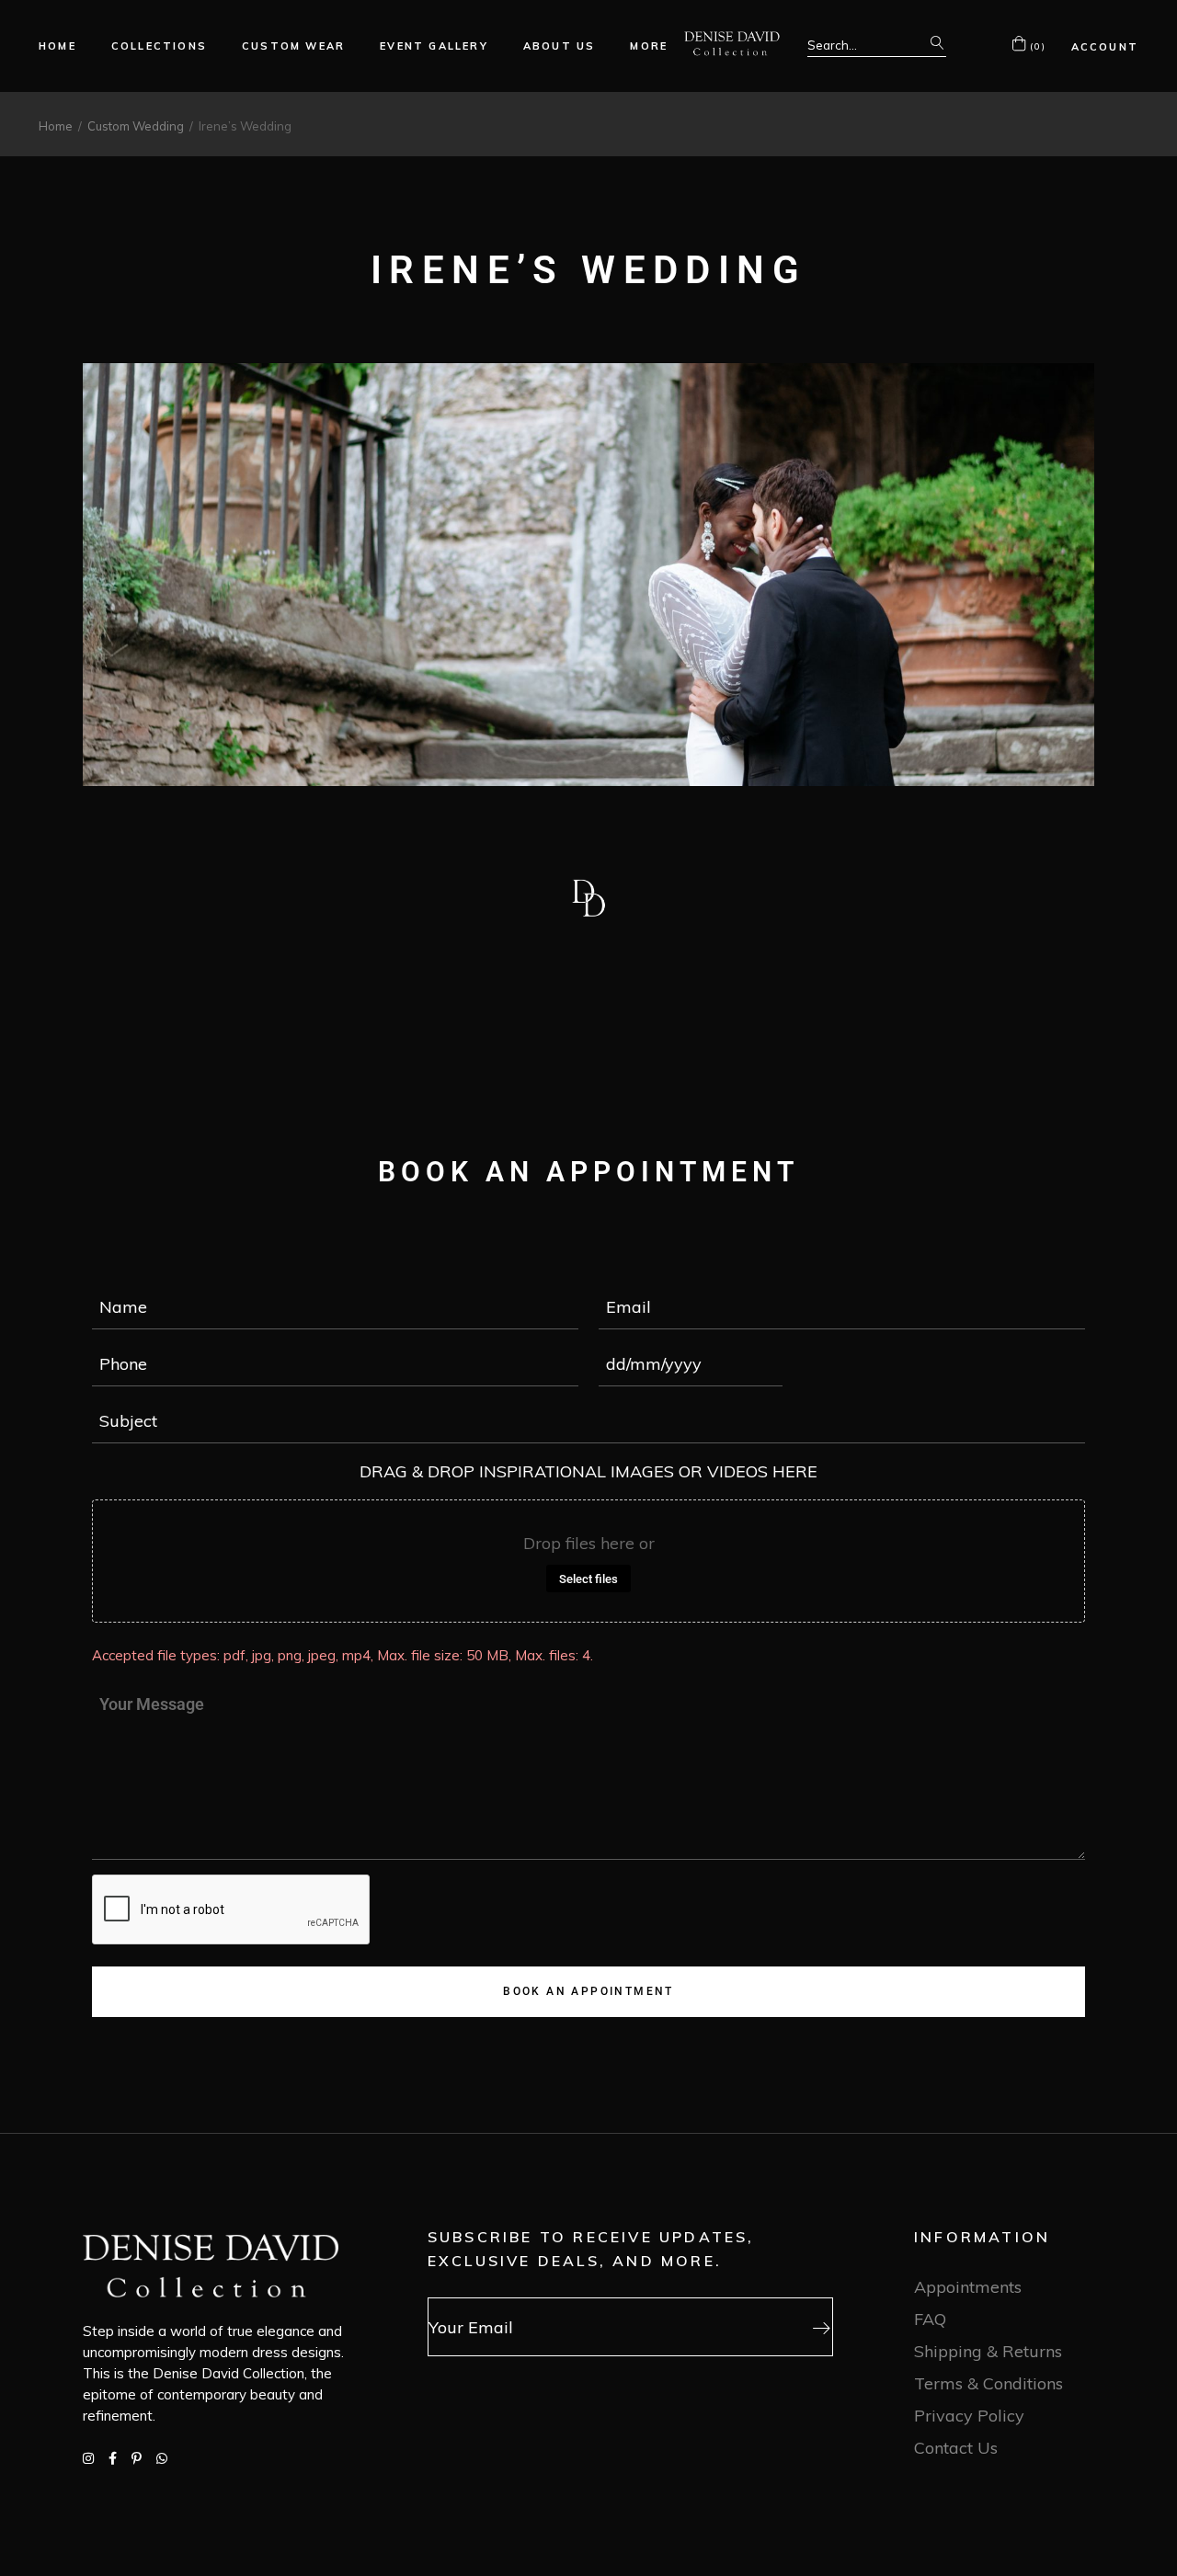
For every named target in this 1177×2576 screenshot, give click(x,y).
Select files (588, 1579)
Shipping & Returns (988, 2351)
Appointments (968, 2287)
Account (1105, 47)
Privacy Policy (969, 2416)
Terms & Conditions (988, 2383)
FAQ (930, 2319)
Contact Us (956, 2448)
